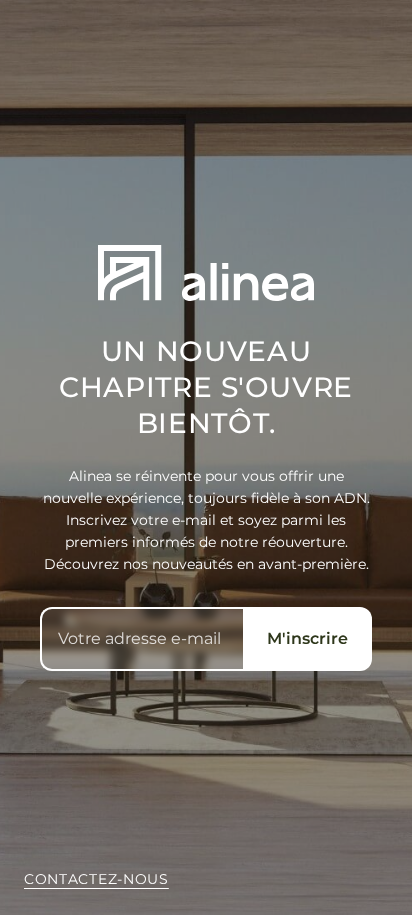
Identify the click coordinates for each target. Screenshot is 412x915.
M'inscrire (307, 638)
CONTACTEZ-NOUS (96, 879)
